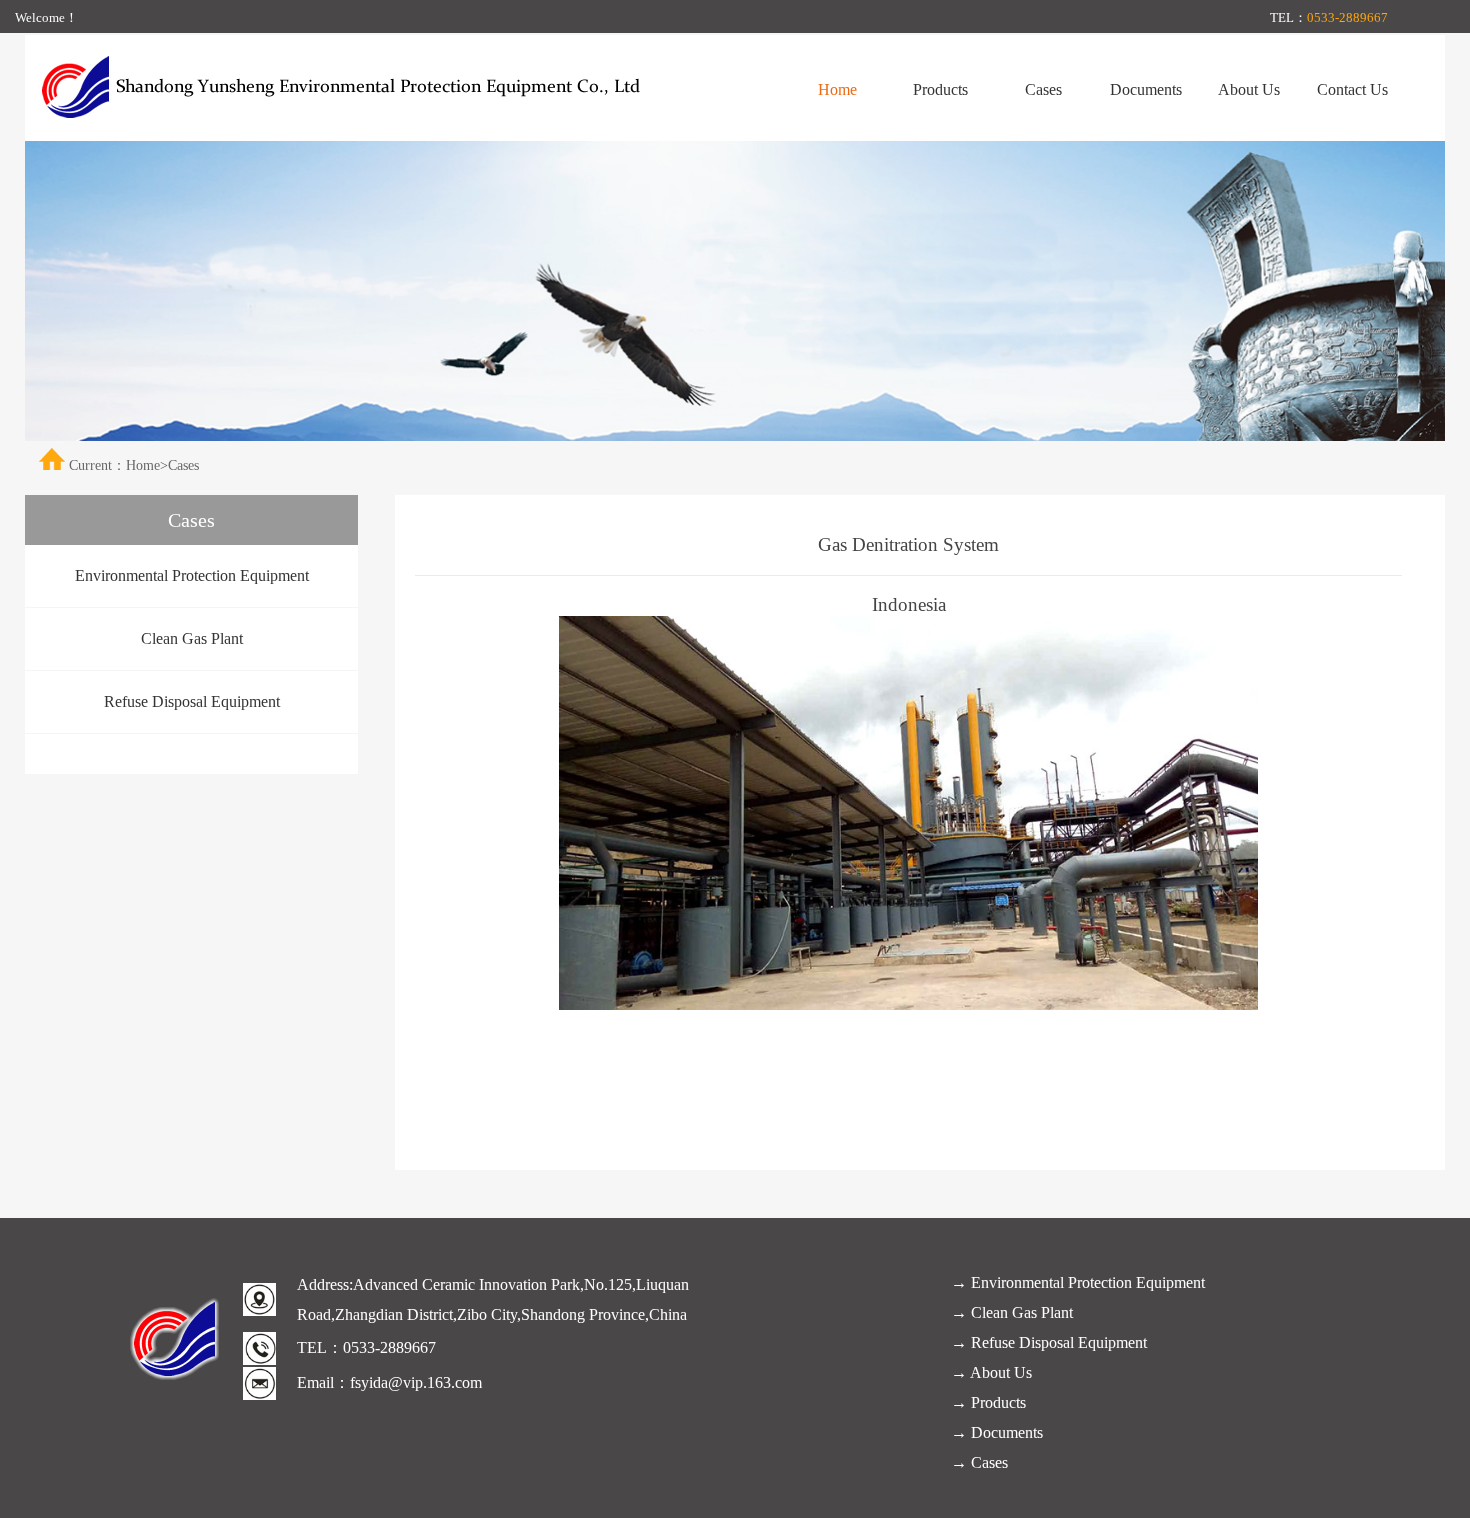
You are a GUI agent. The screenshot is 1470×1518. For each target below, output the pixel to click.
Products (940, 89)
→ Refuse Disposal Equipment (1049, 1342)
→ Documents (997, 1432)
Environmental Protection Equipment (192, 575)
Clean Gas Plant (192, 638)
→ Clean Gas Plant (1012, 1312)
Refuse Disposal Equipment (192, 701)
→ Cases (979, 1462)
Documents (1146, 89)
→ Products (988, 1402)
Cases (1043, 89)
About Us (1249, 89)
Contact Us (1352, 89)
